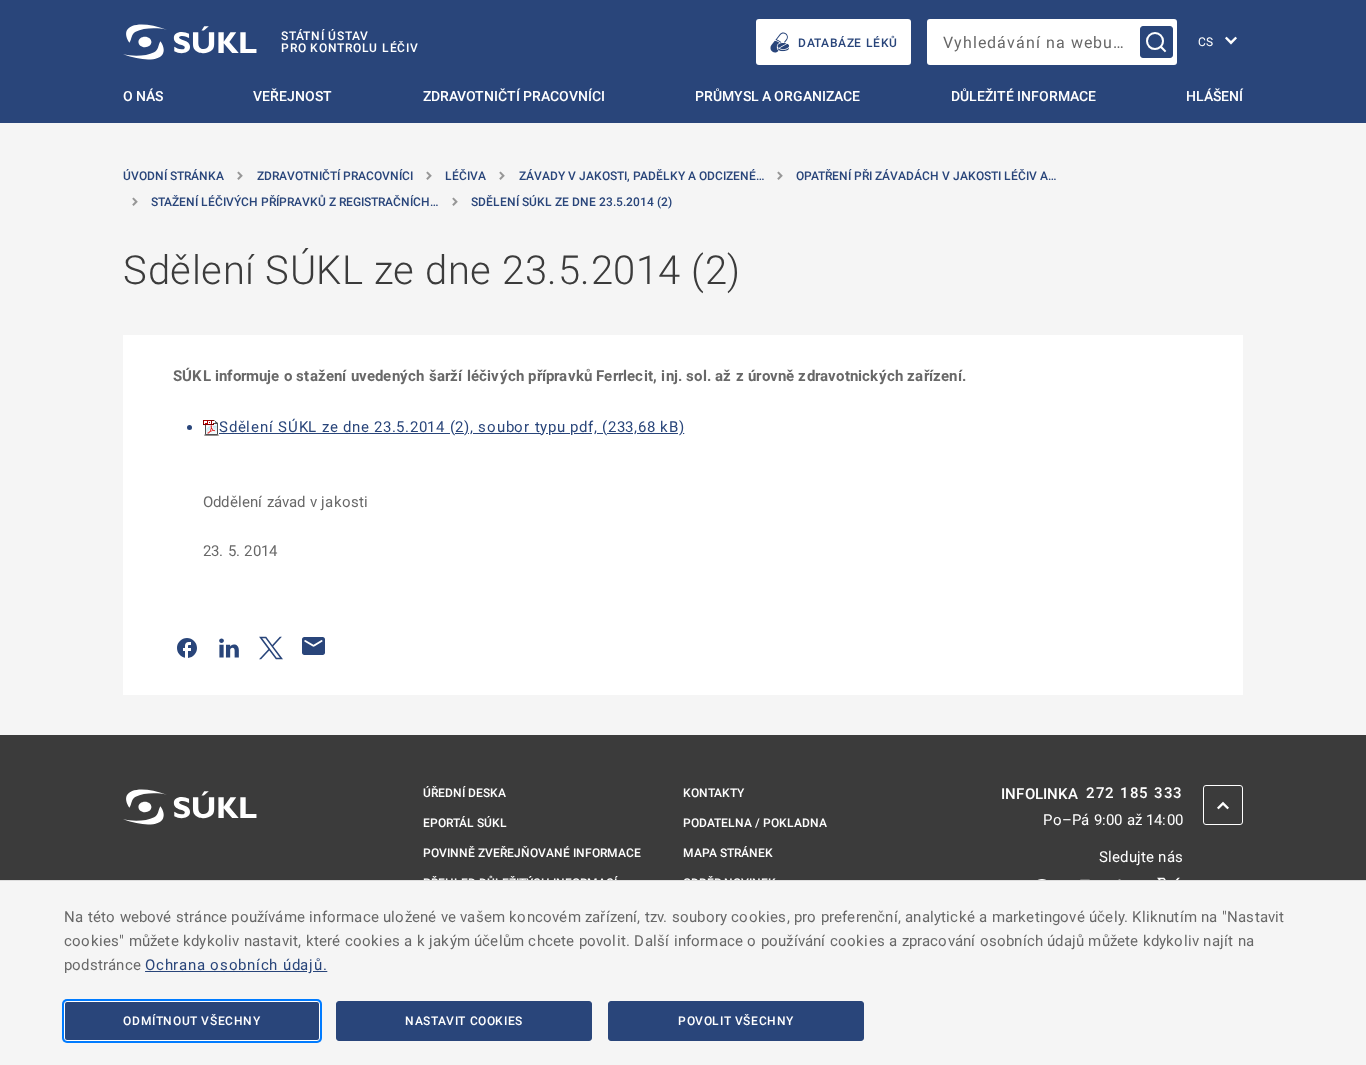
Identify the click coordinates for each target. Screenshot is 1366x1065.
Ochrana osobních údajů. (236, 965)
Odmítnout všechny (191, 1021)
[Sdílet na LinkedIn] (229, 646)
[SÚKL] (190, 860)
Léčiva (465, 176)
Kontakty (713, 793)
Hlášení (1214, 96)
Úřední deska (464, 793)
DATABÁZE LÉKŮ (848, 43)
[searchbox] (1052, 42)
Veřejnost (292, 96)
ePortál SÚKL (465, 823)
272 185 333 (1134, 793)
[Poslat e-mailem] (314, 646)
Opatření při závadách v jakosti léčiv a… (926, 176)
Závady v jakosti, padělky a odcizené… (641, 176)
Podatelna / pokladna (755, 823)
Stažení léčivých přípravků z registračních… (294, 202)
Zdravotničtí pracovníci (514, 96)
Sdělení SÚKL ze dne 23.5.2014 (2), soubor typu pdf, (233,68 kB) (451, 427)
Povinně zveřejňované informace (532, 853)
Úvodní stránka (173, 176)
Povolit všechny (736, 1021)
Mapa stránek (728, 853)
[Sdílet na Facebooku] (187, 646)
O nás (143, 96)
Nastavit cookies (464, 1021)
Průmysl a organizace (777, 96)
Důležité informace (1023, 96)
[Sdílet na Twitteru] (271, 646)
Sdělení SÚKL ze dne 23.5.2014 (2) (571, 202)
